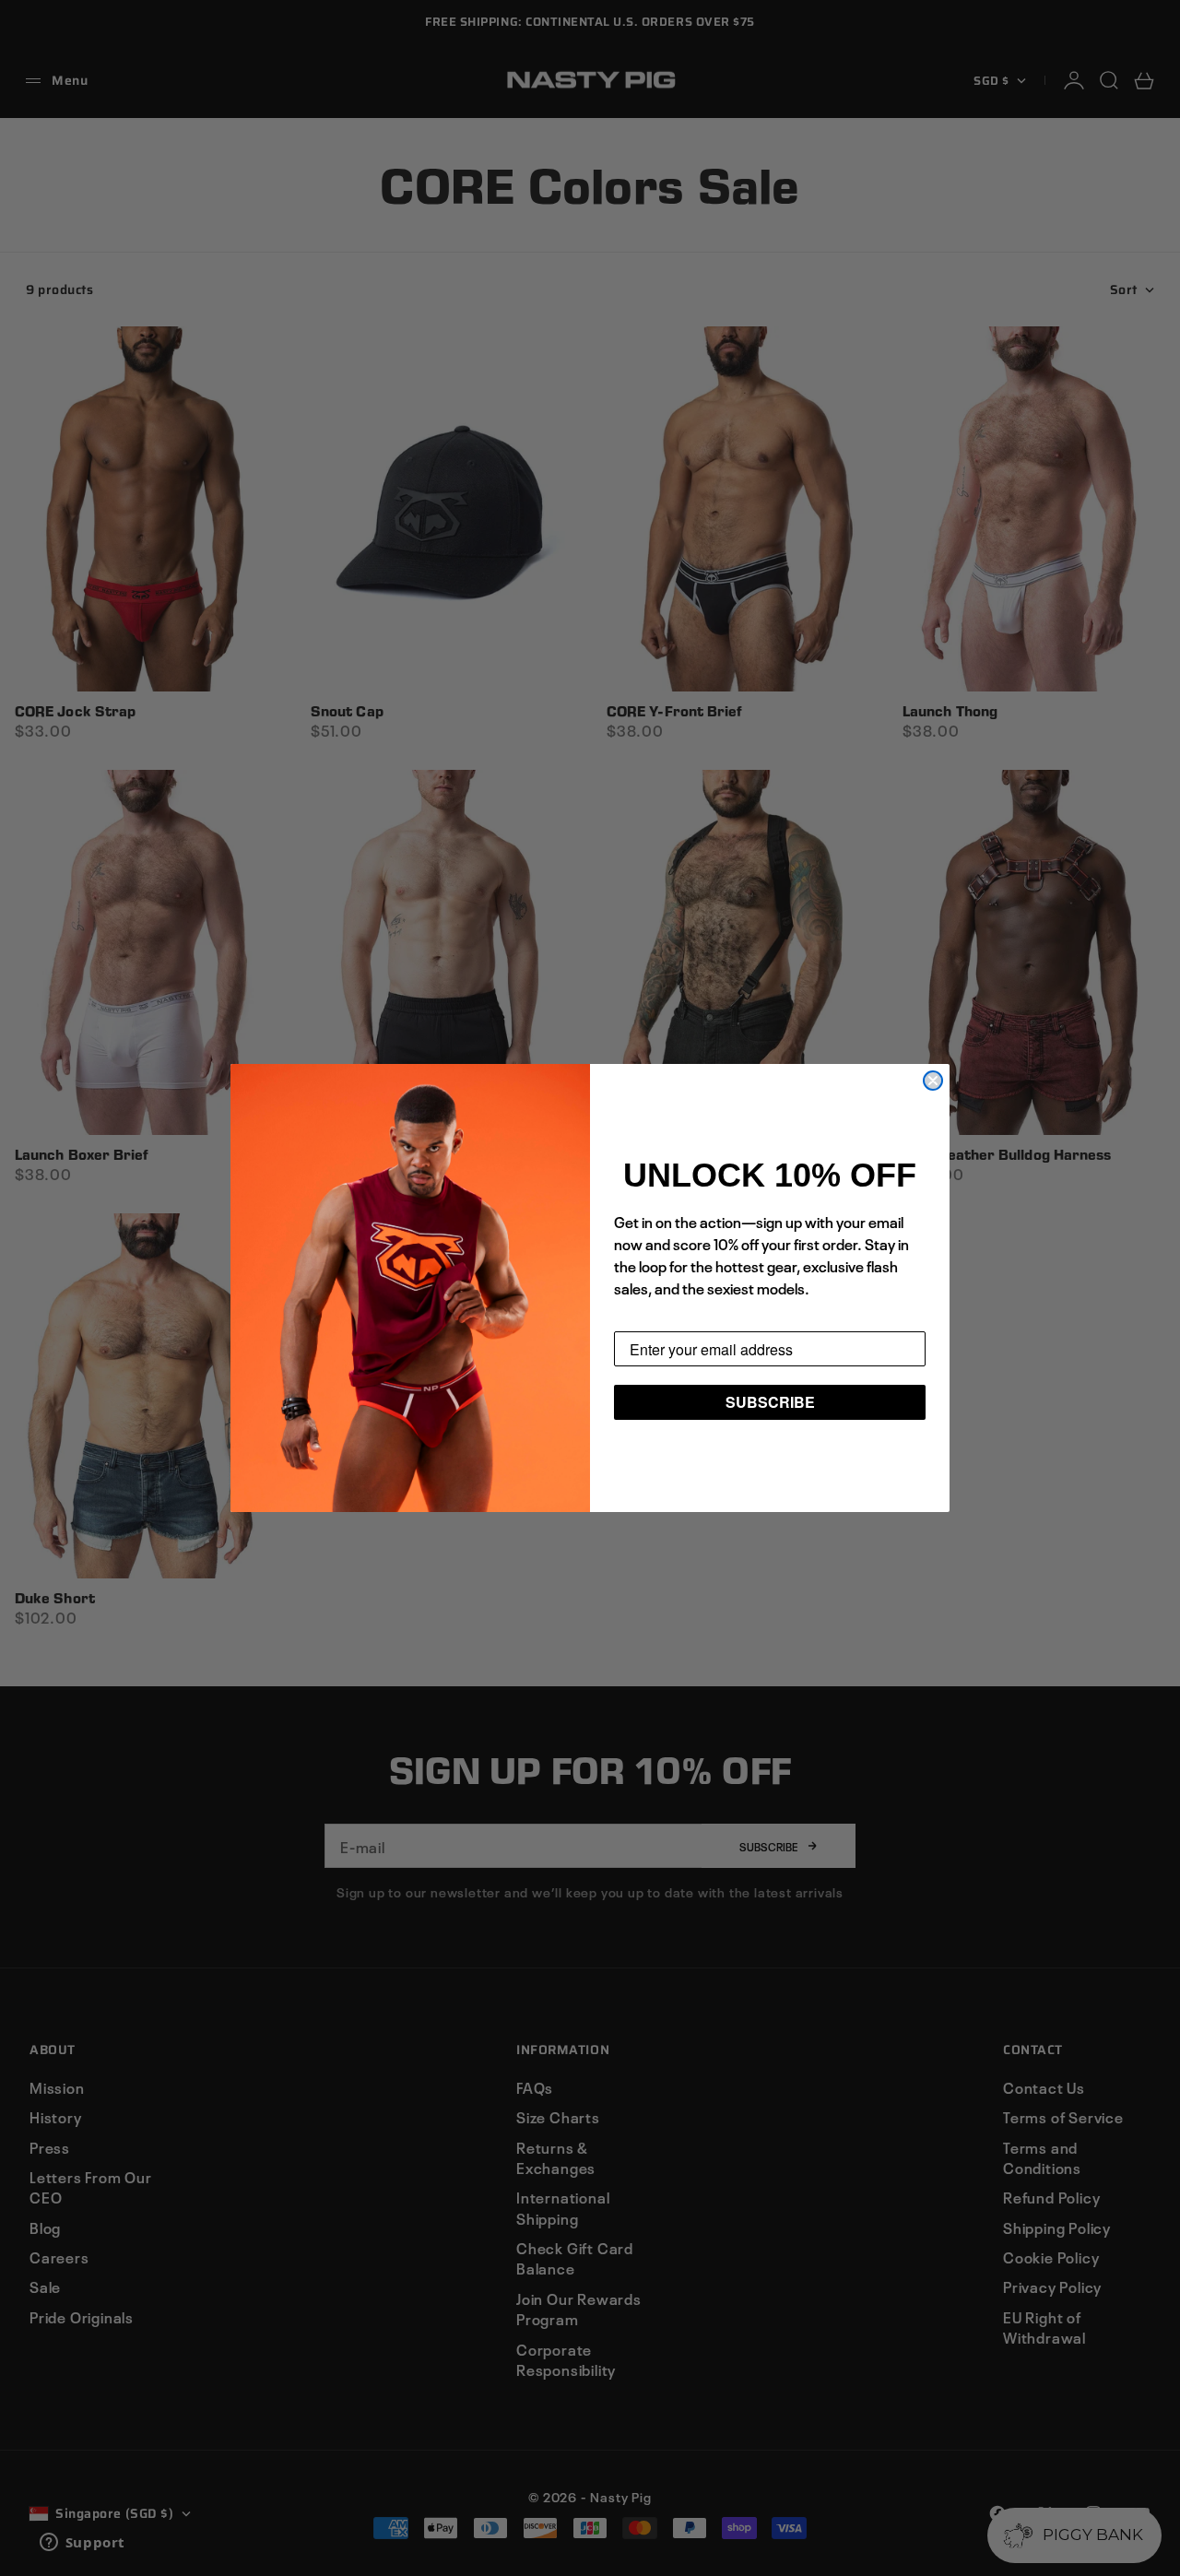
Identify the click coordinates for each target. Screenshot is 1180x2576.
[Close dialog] (933, 1081)
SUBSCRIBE (770, 1402)
